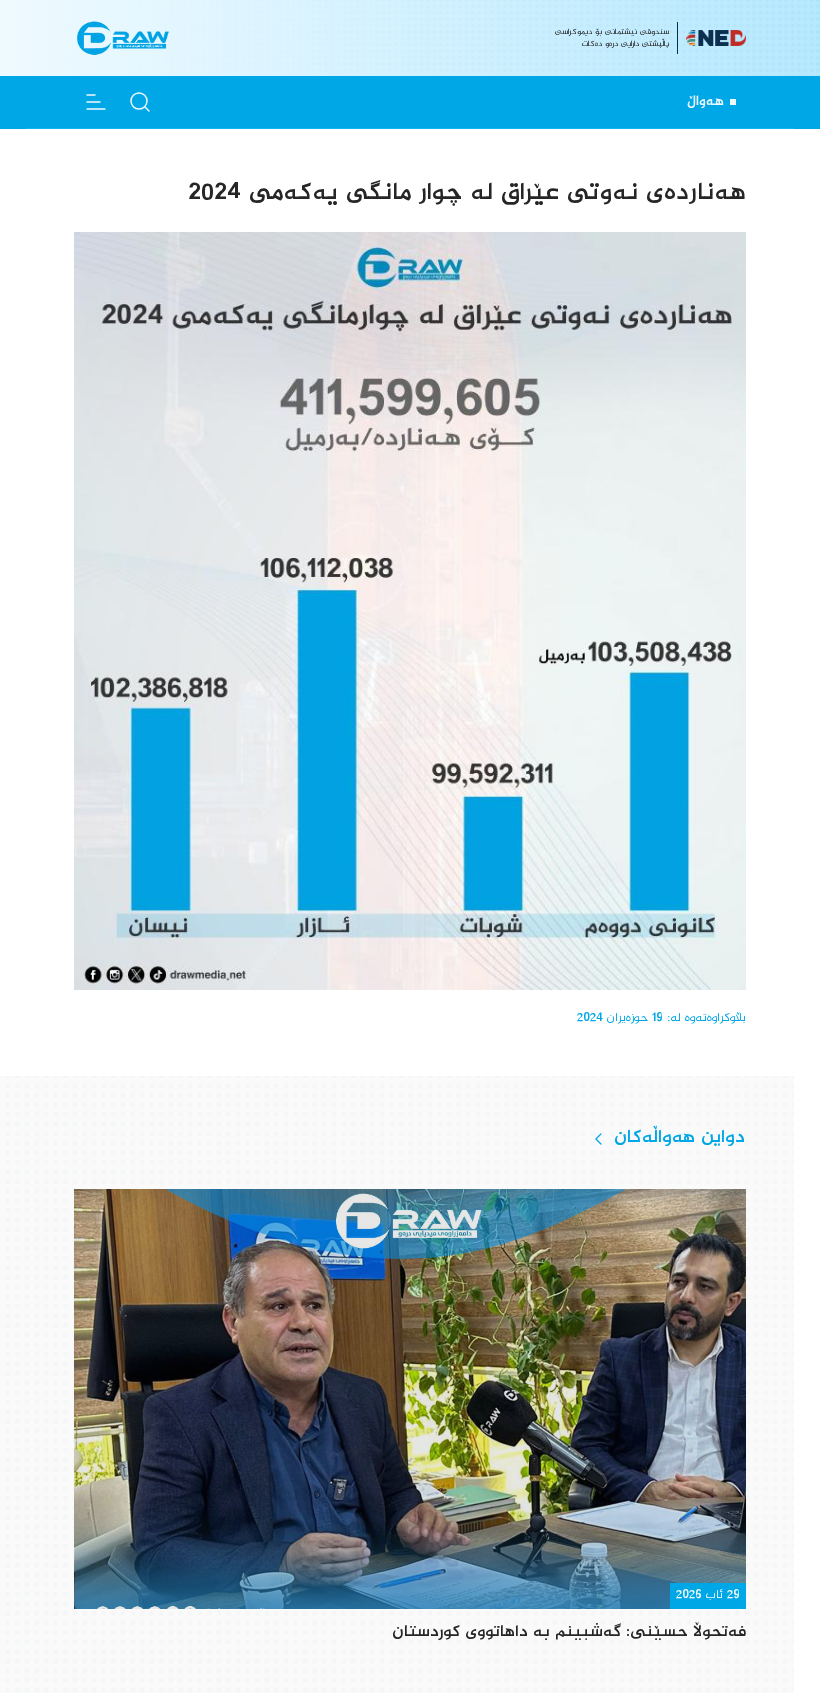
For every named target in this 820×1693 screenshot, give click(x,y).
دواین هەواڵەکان (679, 1138)
